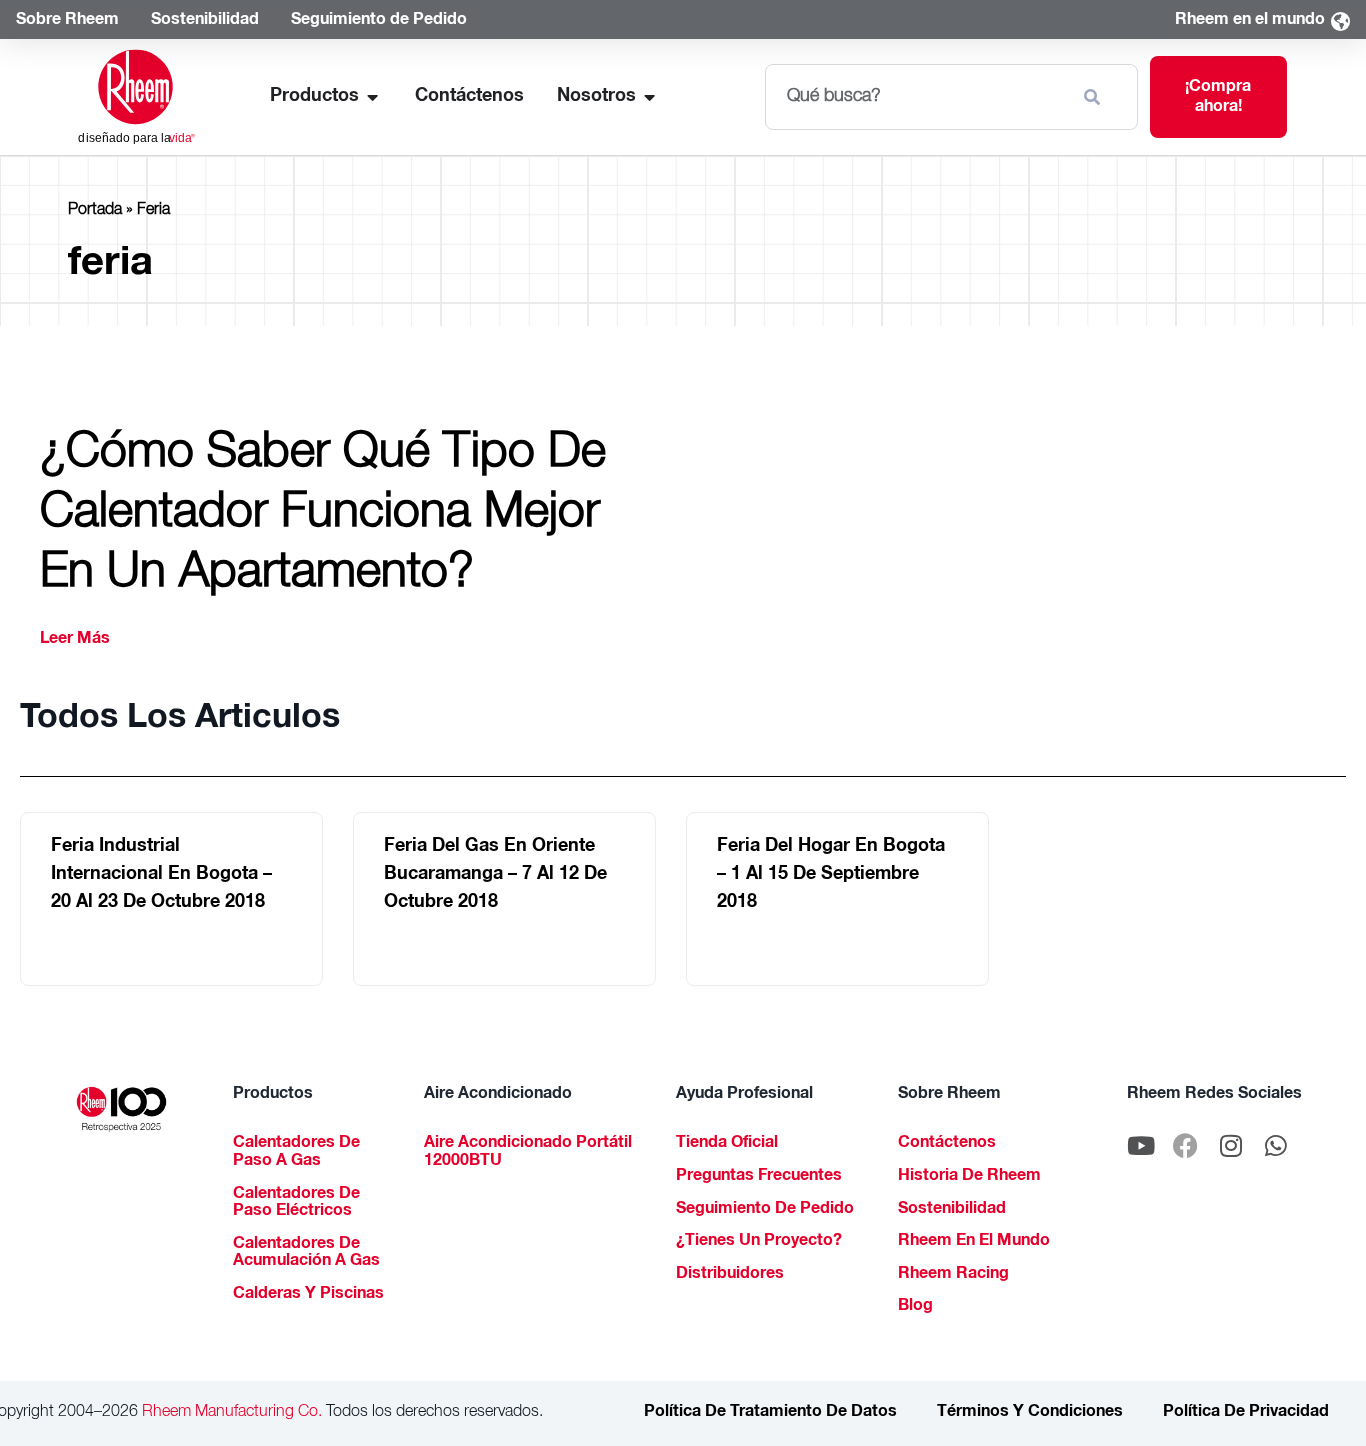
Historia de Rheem (969, 1177)
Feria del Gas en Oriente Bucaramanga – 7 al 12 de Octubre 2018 (495, 875)
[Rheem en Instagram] (1231, 1145)
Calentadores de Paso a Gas (296, 1153)
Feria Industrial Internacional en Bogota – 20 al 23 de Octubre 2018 (161, 875)
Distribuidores (730, 1275)
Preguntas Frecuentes (759, 1177)
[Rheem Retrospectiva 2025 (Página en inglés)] (121, 1109)
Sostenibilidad (952, 1210)
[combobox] (916, 97)
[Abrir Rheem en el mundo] (1340, 21)
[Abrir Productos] (373, 97)
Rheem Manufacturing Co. (230, 1413)
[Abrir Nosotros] (650, 97)
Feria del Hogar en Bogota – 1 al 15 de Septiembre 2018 (831, 875)
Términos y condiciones (1030, 1413)
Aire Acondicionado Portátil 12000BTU (528, 1153)
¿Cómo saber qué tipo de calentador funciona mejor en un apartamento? (323, 516)
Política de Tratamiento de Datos (770, 1413)
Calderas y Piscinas (308, 1295)
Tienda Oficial (727, 1144)
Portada (95, 211)
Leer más (75, 640)
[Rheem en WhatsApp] (1276, 1145)
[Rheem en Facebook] (1186, 1145)
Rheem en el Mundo (974, 1242)
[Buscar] (1096, 97)
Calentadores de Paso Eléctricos (296, 1204)
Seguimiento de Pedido (765, 1210)
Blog (915, 1307)
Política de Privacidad (1246, 1413)
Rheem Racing (953, 1275)
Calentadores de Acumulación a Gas (306, 1254)
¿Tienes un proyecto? (759, 1242)
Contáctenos (947, 1144)
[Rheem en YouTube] (1141, 1145)
